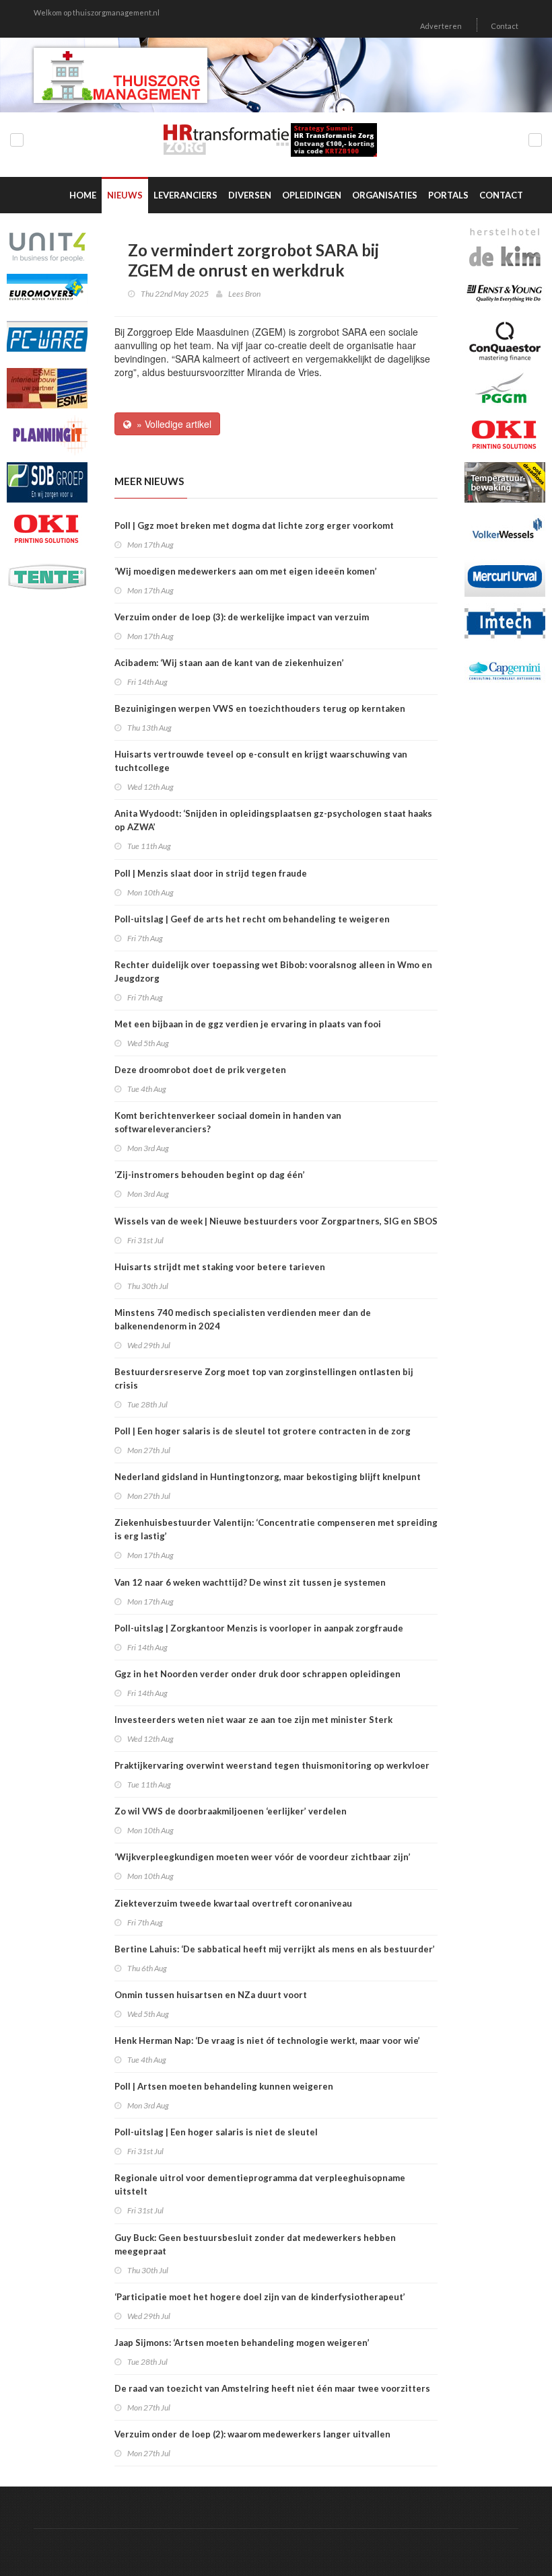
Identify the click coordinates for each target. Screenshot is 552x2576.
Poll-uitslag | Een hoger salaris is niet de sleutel (216, 2132)
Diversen (250, 195)
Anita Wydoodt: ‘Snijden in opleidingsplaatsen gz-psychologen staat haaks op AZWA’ (273, 820)
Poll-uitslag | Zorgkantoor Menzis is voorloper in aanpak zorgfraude (259, 1628)
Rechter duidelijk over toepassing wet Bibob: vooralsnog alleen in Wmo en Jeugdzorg (273, 971)
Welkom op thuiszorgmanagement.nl (97, 12)
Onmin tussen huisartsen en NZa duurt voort (211, 1995)
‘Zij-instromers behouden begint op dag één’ (210, 1175)
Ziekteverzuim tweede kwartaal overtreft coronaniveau (233, 1903)
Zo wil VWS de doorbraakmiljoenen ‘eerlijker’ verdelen (231, 1811)
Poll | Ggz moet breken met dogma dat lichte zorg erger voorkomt (254, 525)
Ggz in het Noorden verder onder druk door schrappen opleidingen (257, 1674)
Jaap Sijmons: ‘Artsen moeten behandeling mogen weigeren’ (242, 2343)
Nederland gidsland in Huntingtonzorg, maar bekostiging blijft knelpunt (268, 1477)
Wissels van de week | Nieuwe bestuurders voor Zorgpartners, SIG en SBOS (276, 1221)
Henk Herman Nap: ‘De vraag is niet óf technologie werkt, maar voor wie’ (267, 2040)
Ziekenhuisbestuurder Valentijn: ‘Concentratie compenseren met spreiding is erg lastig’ (276, 1529)
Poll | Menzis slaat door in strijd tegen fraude (211, 873)
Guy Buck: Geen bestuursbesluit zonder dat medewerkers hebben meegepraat (255, 2244)
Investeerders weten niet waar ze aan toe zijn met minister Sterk (253, 1720)
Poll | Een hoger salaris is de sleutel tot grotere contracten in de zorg (263, 1431)
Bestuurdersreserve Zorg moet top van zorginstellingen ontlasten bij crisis (264, 1378)
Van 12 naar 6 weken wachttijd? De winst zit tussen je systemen (250, 1582)
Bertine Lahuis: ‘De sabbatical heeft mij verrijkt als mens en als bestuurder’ (275, 1949)
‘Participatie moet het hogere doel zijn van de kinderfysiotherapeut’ (260, 2297)
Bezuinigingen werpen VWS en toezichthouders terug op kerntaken (260, 708)
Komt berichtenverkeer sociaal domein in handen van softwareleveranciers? (228, 1122)
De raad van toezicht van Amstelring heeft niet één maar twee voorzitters (272, 2388)
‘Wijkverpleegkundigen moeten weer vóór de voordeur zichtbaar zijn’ (263, 1857)
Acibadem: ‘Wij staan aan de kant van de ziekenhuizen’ (229, 663)
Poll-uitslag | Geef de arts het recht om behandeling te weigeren (252, 919)
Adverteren (441, 26)
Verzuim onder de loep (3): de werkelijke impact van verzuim (242, 617)
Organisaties (385, 195)
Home (83, 195)
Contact (505, 26)
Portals (448, 195)
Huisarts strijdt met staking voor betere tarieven (220, 1267)
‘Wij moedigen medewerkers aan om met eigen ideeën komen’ (246, 571)
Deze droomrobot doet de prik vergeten (200, 1070)
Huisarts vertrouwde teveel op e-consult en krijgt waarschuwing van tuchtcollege (261, 761)
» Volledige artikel (171, 424)
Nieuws (125, 195)
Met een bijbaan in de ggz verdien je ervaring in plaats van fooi (248, 1024)
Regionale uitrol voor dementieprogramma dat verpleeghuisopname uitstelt (260, 2184)
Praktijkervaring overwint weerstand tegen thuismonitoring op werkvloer (272, 1765)
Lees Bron (244, 294)
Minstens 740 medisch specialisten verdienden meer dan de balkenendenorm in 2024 (243, 1319)
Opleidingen (312, 195)
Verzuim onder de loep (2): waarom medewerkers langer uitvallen (252, 2434)
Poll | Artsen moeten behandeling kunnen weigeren (224, 2086)
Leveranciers (185, 195)
